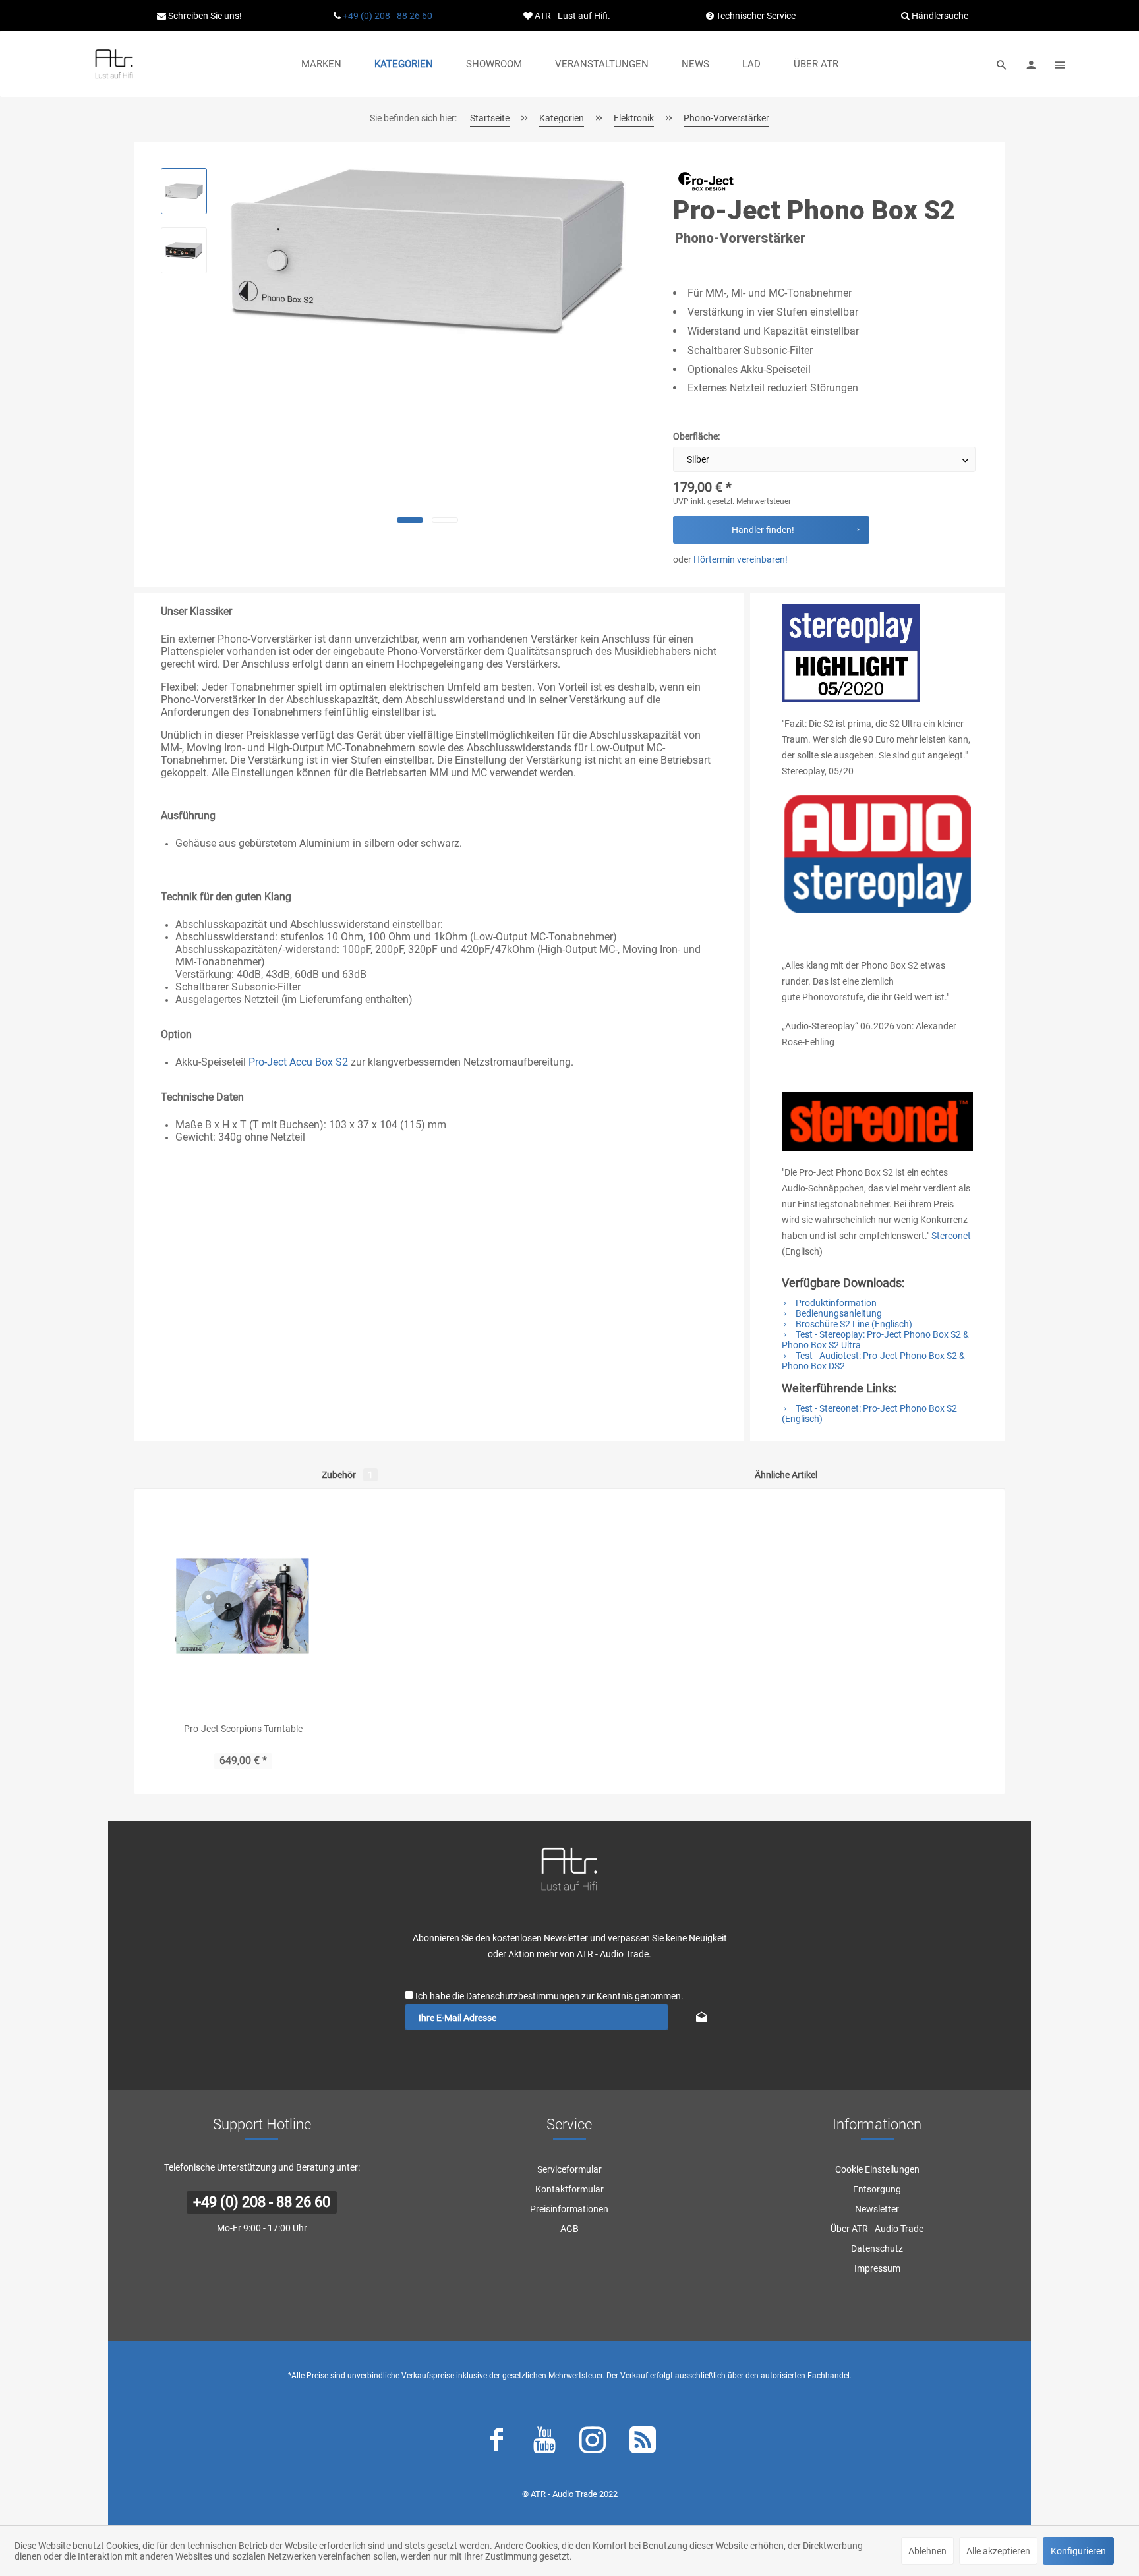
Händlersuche (939, 16)
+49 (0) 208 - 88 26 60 (388, 16)
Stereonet (951, 1236)
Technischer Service (755, 16)
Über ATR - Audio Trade (877, 2229)
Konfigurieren (1078, 2551)
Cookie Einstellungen (877, 2169)
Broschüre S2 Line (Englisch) (853, 1324)
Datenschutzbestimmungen (523, 1996)
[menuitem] (321, 64)
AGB (569, 2229)
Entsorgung (877, 2189)
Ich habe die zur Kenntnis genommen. (549, 1996)
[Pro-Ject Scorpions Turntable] (243, 1605)
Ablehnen (927, 2551)
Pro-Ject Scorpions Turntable (243, 1729)
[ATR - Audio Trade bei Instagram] (593, 2443)
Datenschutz (877, 2248)
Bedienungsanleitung (838, 1313)
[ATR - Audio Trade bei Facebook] (496, 2443)
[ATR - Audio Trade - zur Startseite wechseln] (114, 64)
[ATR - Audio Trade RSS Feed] (643, 2443)
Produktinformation (835, 1303)
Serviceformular (569, 2169)
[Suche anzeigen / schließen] (1002, 64)
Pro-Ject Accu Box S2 (298, 1062)
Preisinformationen (569, 2209)
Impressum (877, 2268)
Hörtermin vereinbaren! (741, 559)
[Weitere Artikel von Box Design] (706, 181)
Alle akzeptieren (998, 2551)
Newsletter (877, 2209)
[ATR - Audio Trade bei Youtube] (544, 2443)
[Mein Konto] (1031, 64)
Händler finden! (763, 530)
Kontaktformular (569, 2189)
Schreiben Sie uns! (204, 16)
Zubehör (347, 1475)
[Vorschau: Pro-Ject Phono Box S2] (184, 191)
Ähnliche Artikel (786, 1475)
